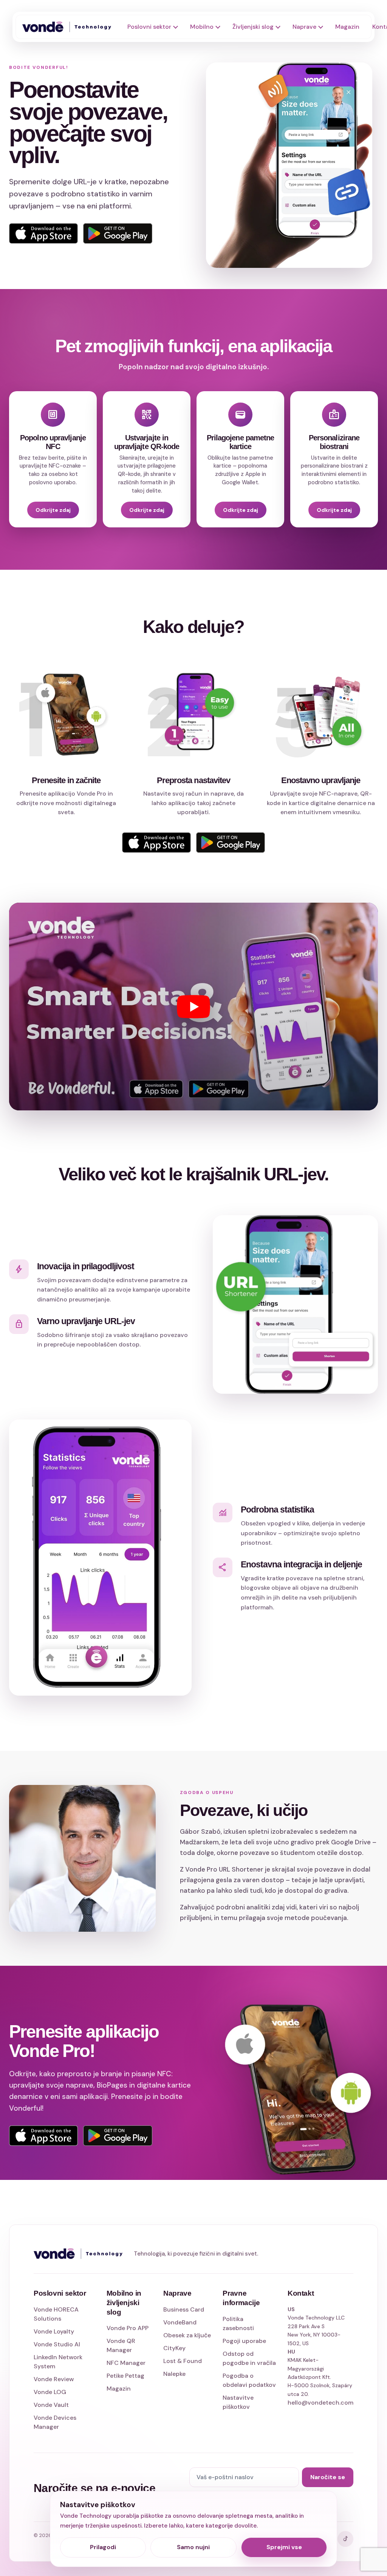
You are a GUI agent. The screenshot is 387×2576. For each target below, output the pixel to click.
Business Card (184, 2309)
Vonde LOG (50, 2392)
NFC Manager (126, 2363)
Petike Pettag (125, 2376)
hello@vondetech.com (320, 2403)
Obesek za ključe (187, 2335)
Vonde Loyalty (54, 2331)
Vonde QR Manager (121, 2345)
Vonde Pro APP (128, 2328)
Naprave (304, 27)
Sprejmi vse (284, 2547)
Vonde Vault (51, 2405)
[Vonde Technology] (70, 27)
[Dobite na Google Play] (118, 2136)
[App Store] (43, 233)
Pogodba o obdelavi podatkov (249, 2380)
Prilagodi (103, 2547)
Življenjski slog (253, 27)
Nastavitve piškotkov (238, 2402)
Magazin (347, 27)
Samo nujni (193, 2547)
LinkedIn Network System (58, 2362)
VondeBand (180, 2322)
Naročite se (328, 2477)
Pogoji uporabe (244, 2341)
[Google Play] (118, 233)
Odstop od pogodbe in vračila (249, 2358)
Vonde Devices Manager (55, 2422)
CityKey (174, 2348)
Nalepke (174, 2374)
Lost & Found (183, 2361)
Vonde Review (54, 2379)
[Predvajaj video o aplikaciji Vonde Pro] (193, 1007)
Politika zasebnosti (238, 2323)
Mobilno (202, 27)
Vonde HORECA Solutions (56, 2314)
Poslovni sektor (149, 27)
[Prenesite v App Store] (43, 2136)
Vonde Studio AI (57, 2344)
